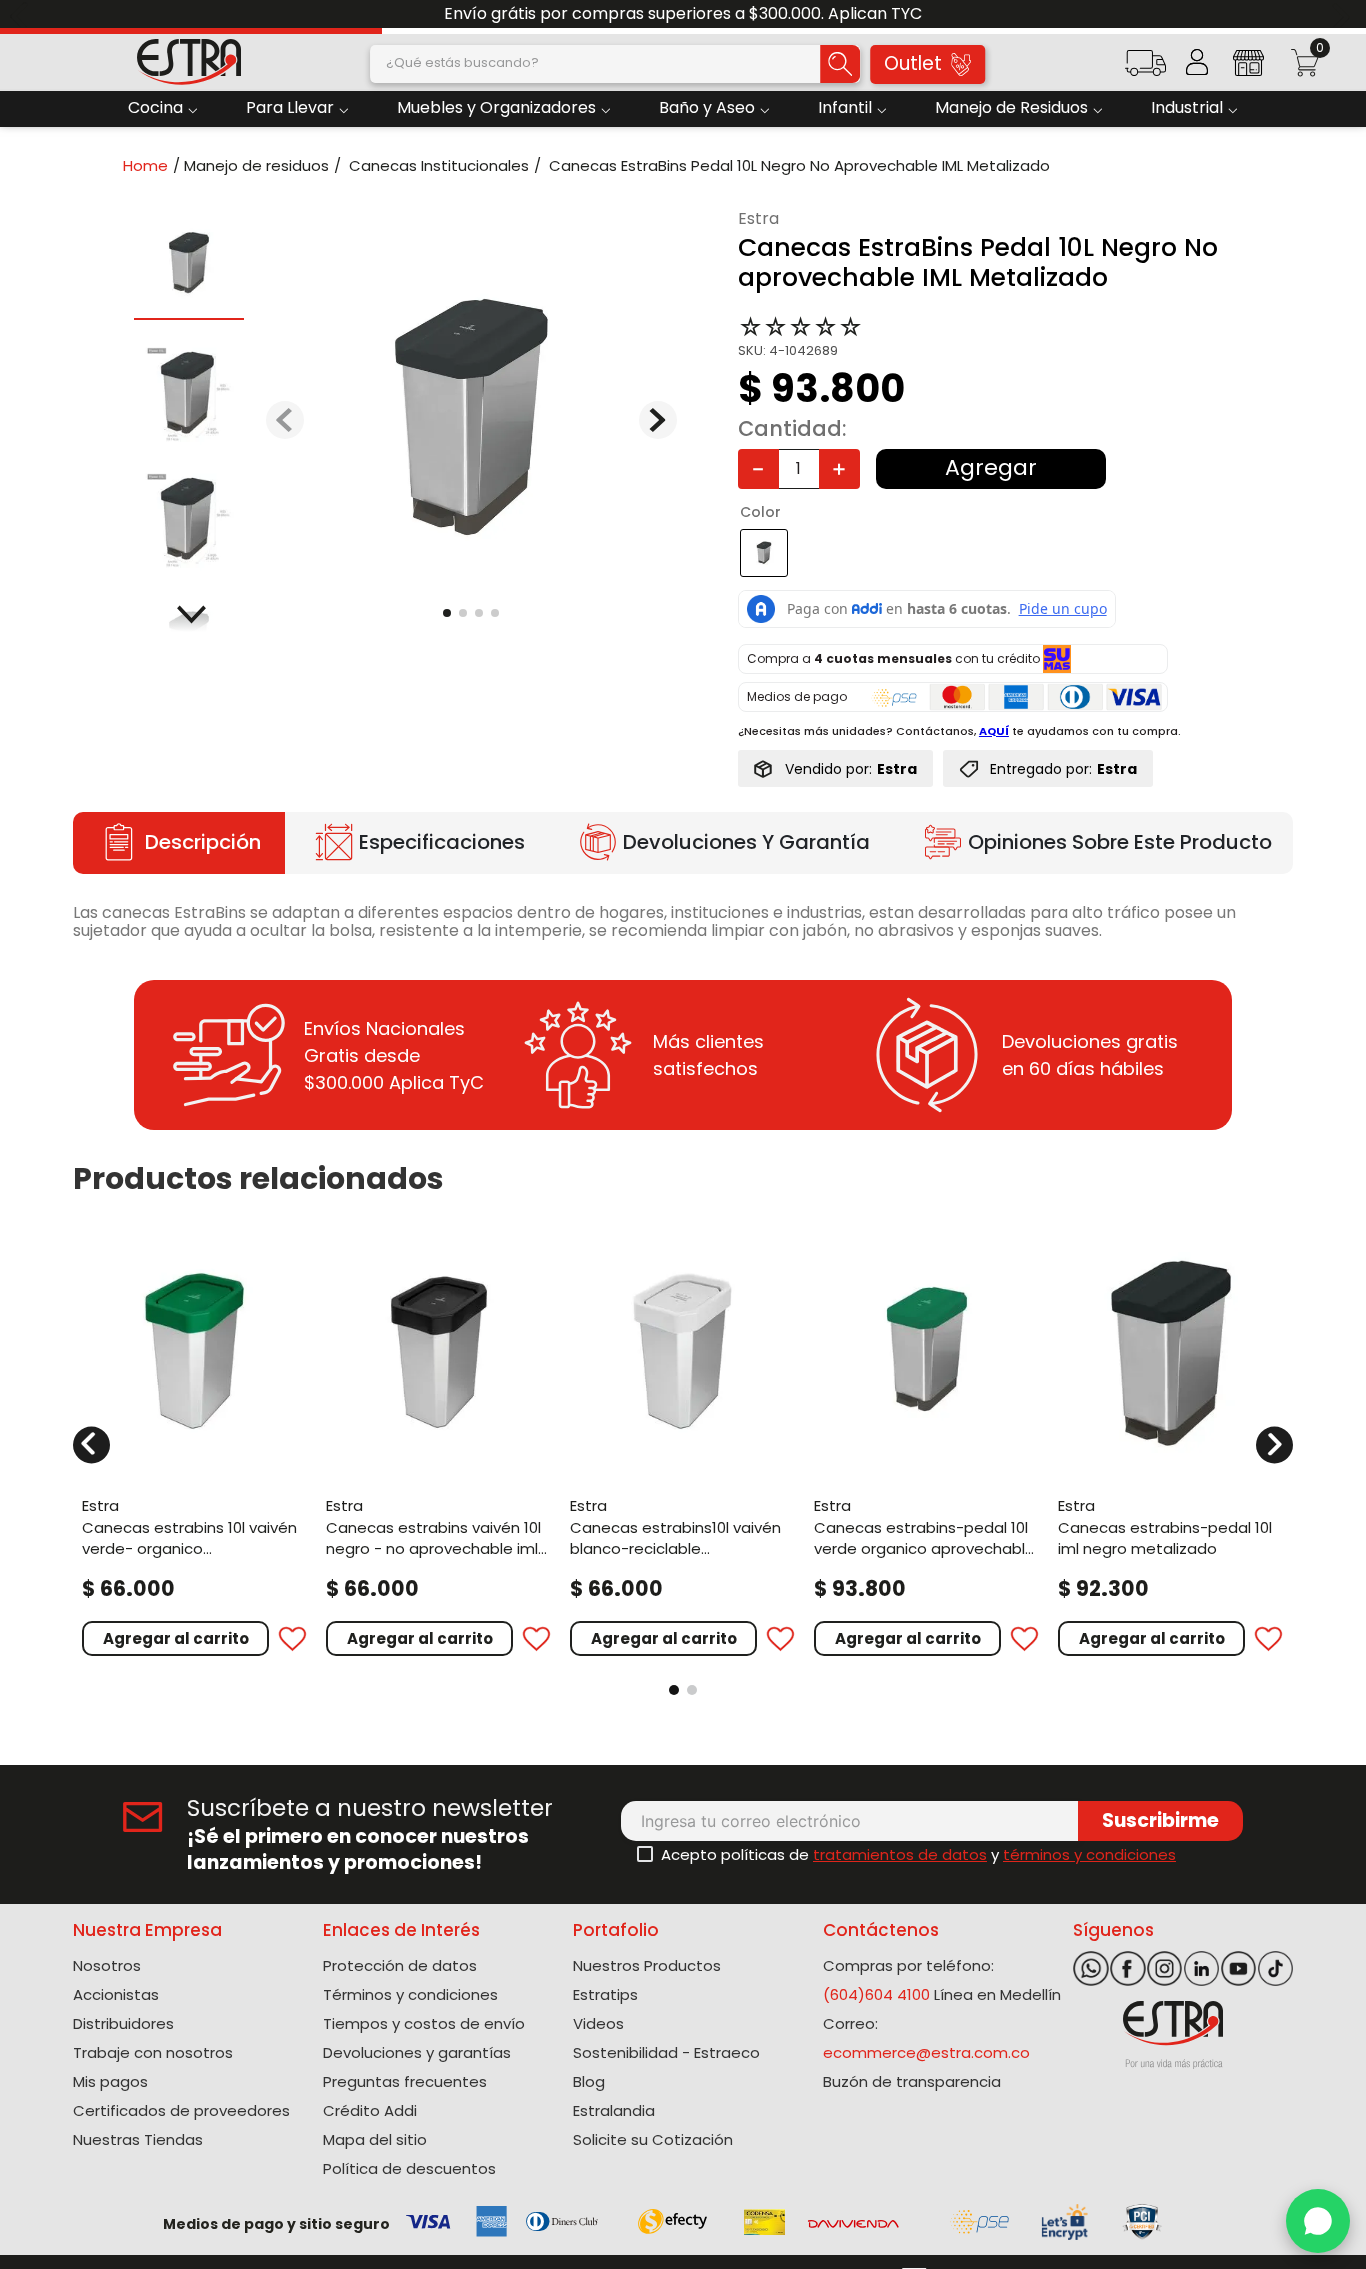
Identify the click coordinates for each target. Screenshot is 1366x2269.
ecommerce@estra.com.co (926, 2052)
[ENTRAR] (1197, 62)
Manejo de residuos (256, 165)
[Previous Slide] (22, 14)
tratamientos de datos (900, 1854)
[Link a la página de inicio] (151, 165)
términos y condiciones (1089, 1854)
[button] (1145, 69)
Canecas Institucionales (439, 165)
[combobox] (615, 64)
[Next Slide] (1343, 14)
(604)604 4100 (876, 1994)
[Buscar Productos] (840, 64)
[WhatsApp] (1318, 2221)
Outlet (913, 63)
